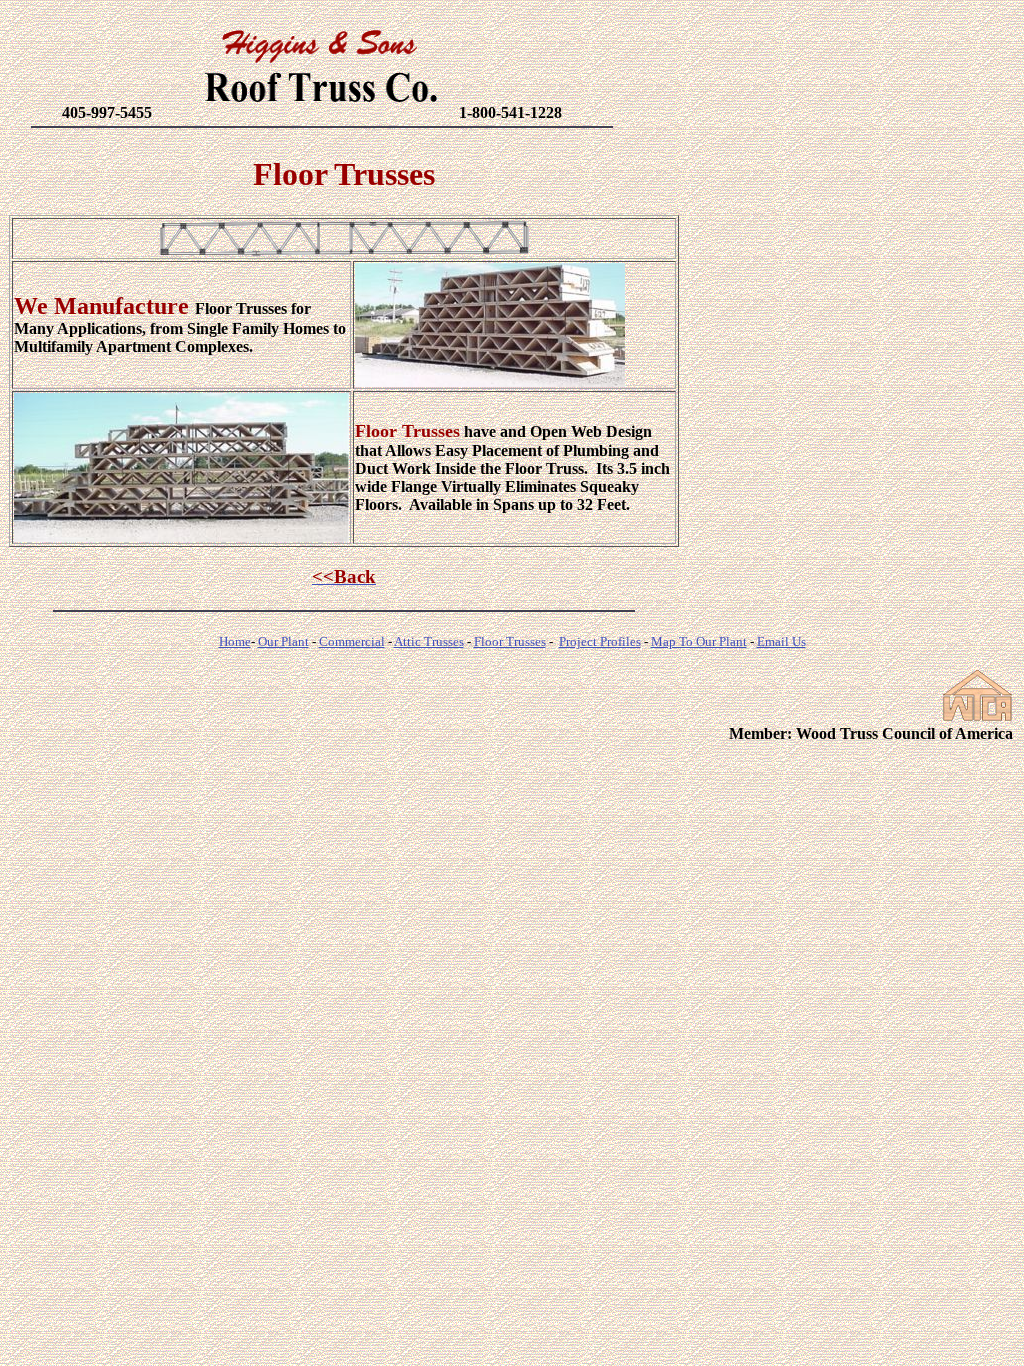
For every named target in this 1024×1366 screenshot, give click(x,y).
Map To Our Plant (699, 641)
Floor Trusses (510, 641)
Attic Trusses (429, 641)
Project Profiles (600, 641)
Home (235, 641)
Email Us (781, 641)
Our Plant (283, 641)
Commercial (352, 641)
